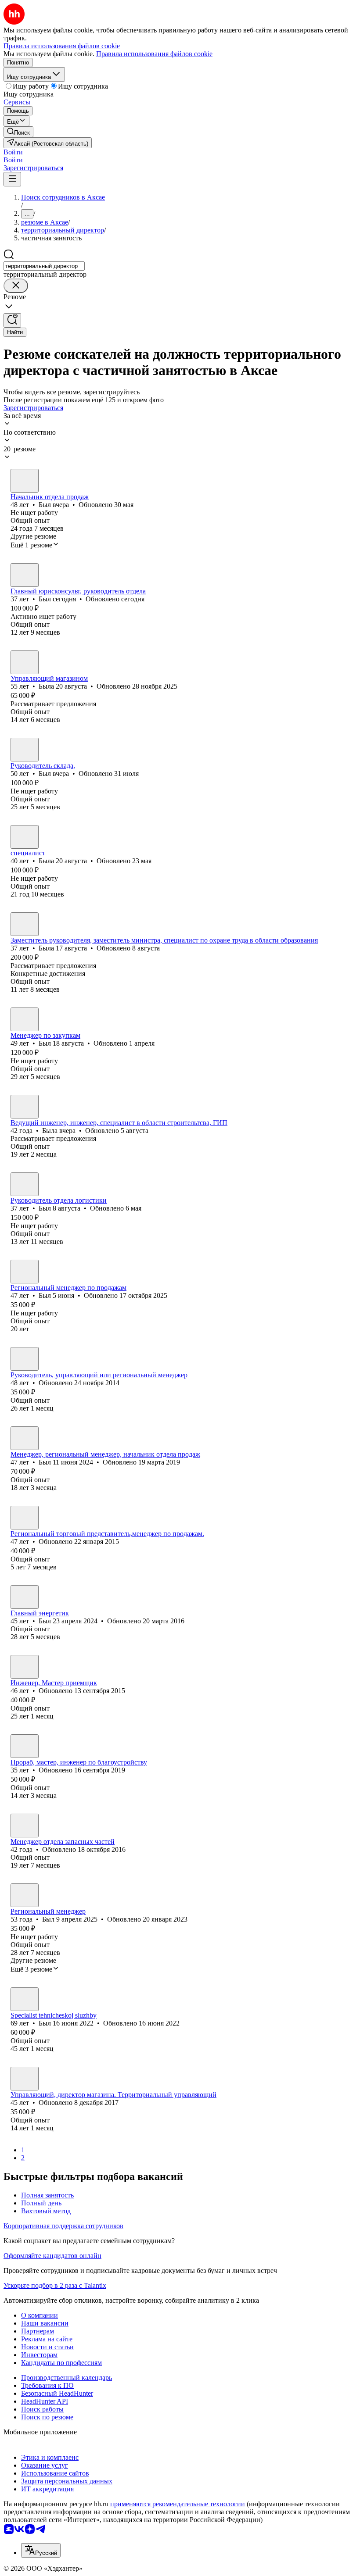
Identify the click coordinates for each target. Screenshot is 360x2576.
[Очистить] (16, 286)
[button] (13, 152)
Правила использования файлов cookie (154, 54)
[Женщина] (25, 662)
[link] (18, 132)
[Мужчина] (25, 481)
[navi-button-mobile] (12, 179)
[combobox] (44, 266)
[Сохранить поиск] (12, 320)
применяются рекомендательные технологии (178, 2504)
